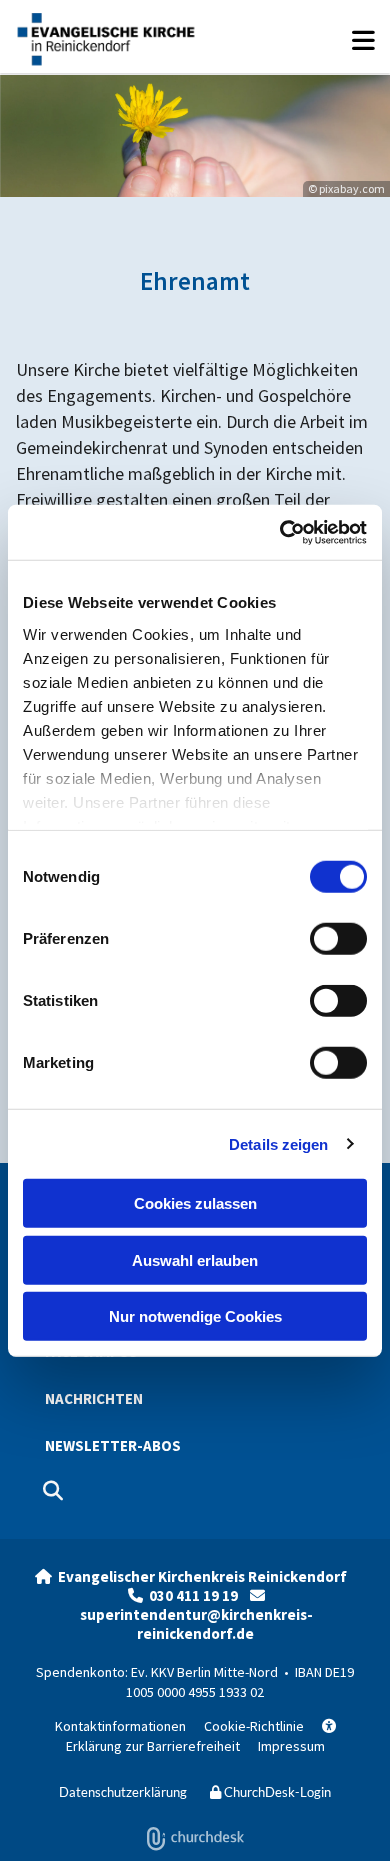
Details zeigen (278, 1143)
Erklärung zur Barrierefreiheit (201, 1737)
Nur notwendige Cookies (195, 1316)
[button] (295, 50)
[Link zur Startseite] (105, 36)
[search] (53, 1491)
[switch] (338, 939)
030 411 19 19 (199, 1595)
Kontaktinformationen (120, 1726)
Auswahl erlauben (195, 1259)
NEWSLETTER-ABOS (113, 1445)
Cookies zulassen (195, 1203)
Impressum (291, 1746)
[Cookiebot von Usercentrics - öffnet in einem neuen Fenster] (280, 532)
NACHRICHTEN (94, 1398)
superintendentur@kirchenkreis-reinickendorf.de (196, 1624)
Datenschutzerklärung (123, 1792)
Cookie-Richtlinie (254, 1726)
